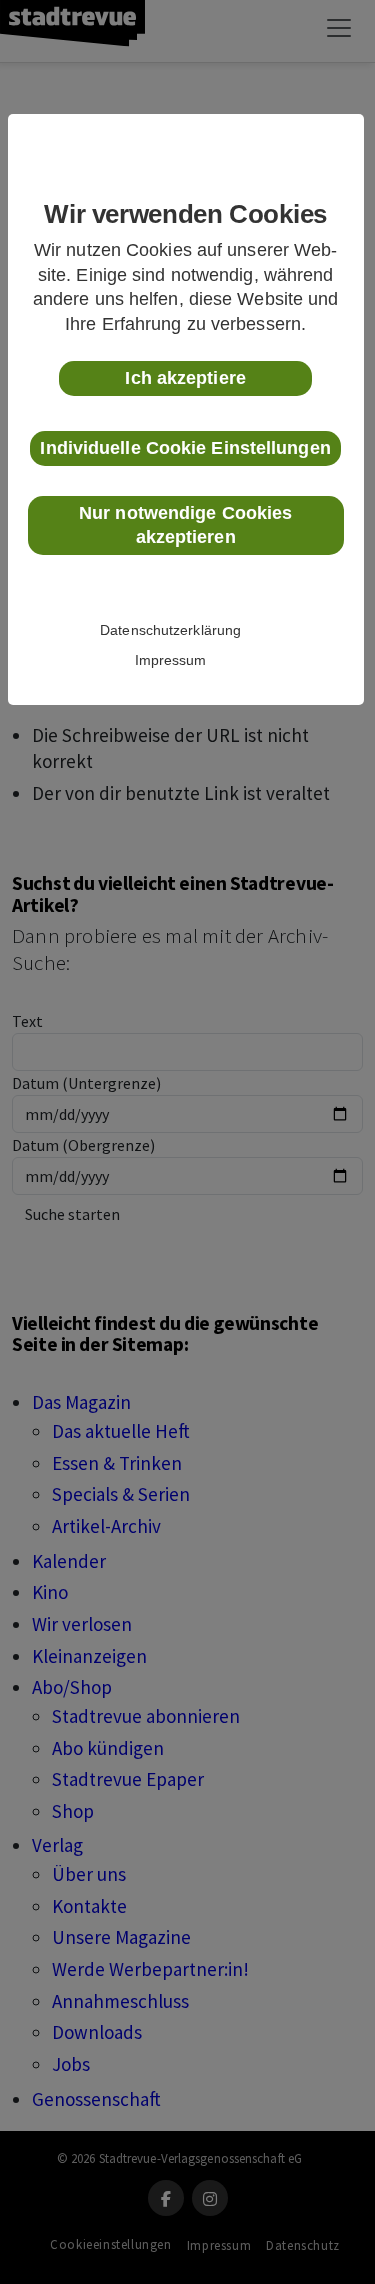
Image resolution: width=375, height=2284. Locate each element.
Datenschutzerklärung (170, 630)
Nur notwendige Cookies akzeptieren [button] (185, 525)
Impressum (171, 660)
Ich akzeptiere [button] (185, 378)
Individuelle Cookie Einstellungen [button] (185, 448)
